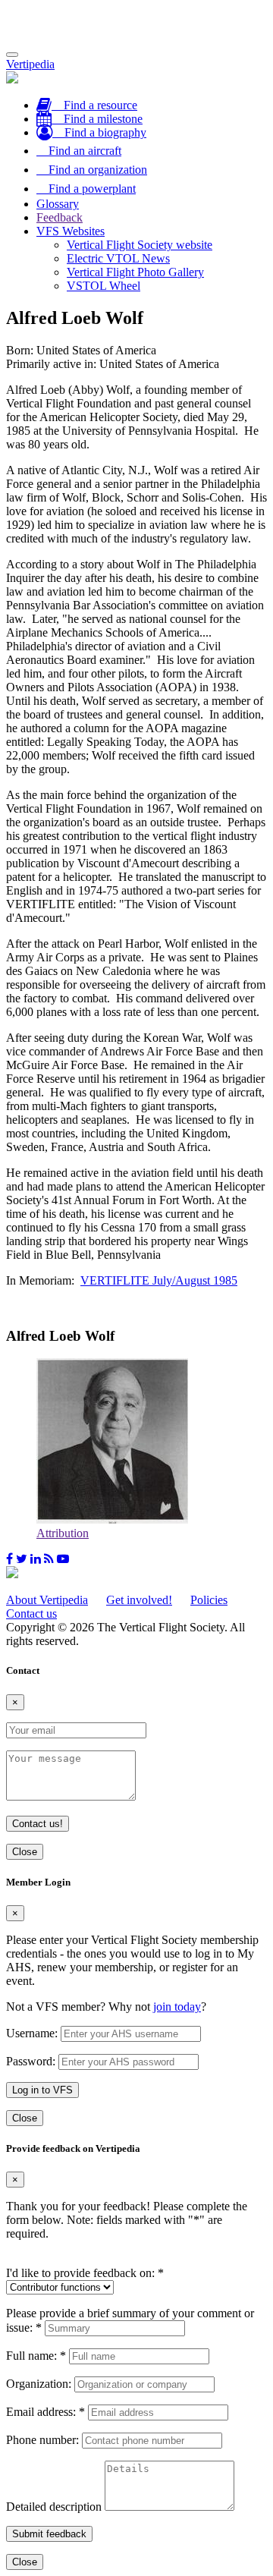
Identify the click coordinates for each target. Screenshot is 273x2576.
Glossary (58, 204)
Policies (209, 1600)
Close (25, 1852)
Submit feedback (49, 2534)
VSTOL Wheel (104, 286)
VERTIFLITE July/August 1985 (159, 1280)
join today (177, 2007)
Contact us (31, 1614)
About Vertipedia (47, 1600)
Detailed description (54, 2507)
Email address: (45, 2412)
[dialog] (136, 2001)
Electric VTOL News (118, 258)
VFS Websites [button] (71, 231)
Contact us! (38, 1824)
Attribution (63, 1533)
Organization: (39, 2384)
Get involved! (139, 1600)
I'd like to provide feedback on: (85, 2273)
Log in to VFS (42, 2090)
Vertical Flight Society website (140, 245)
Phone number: (42, 2440)
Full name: (36, 2356)
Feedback (60, 217)
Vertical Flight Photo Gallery (135, 272)
